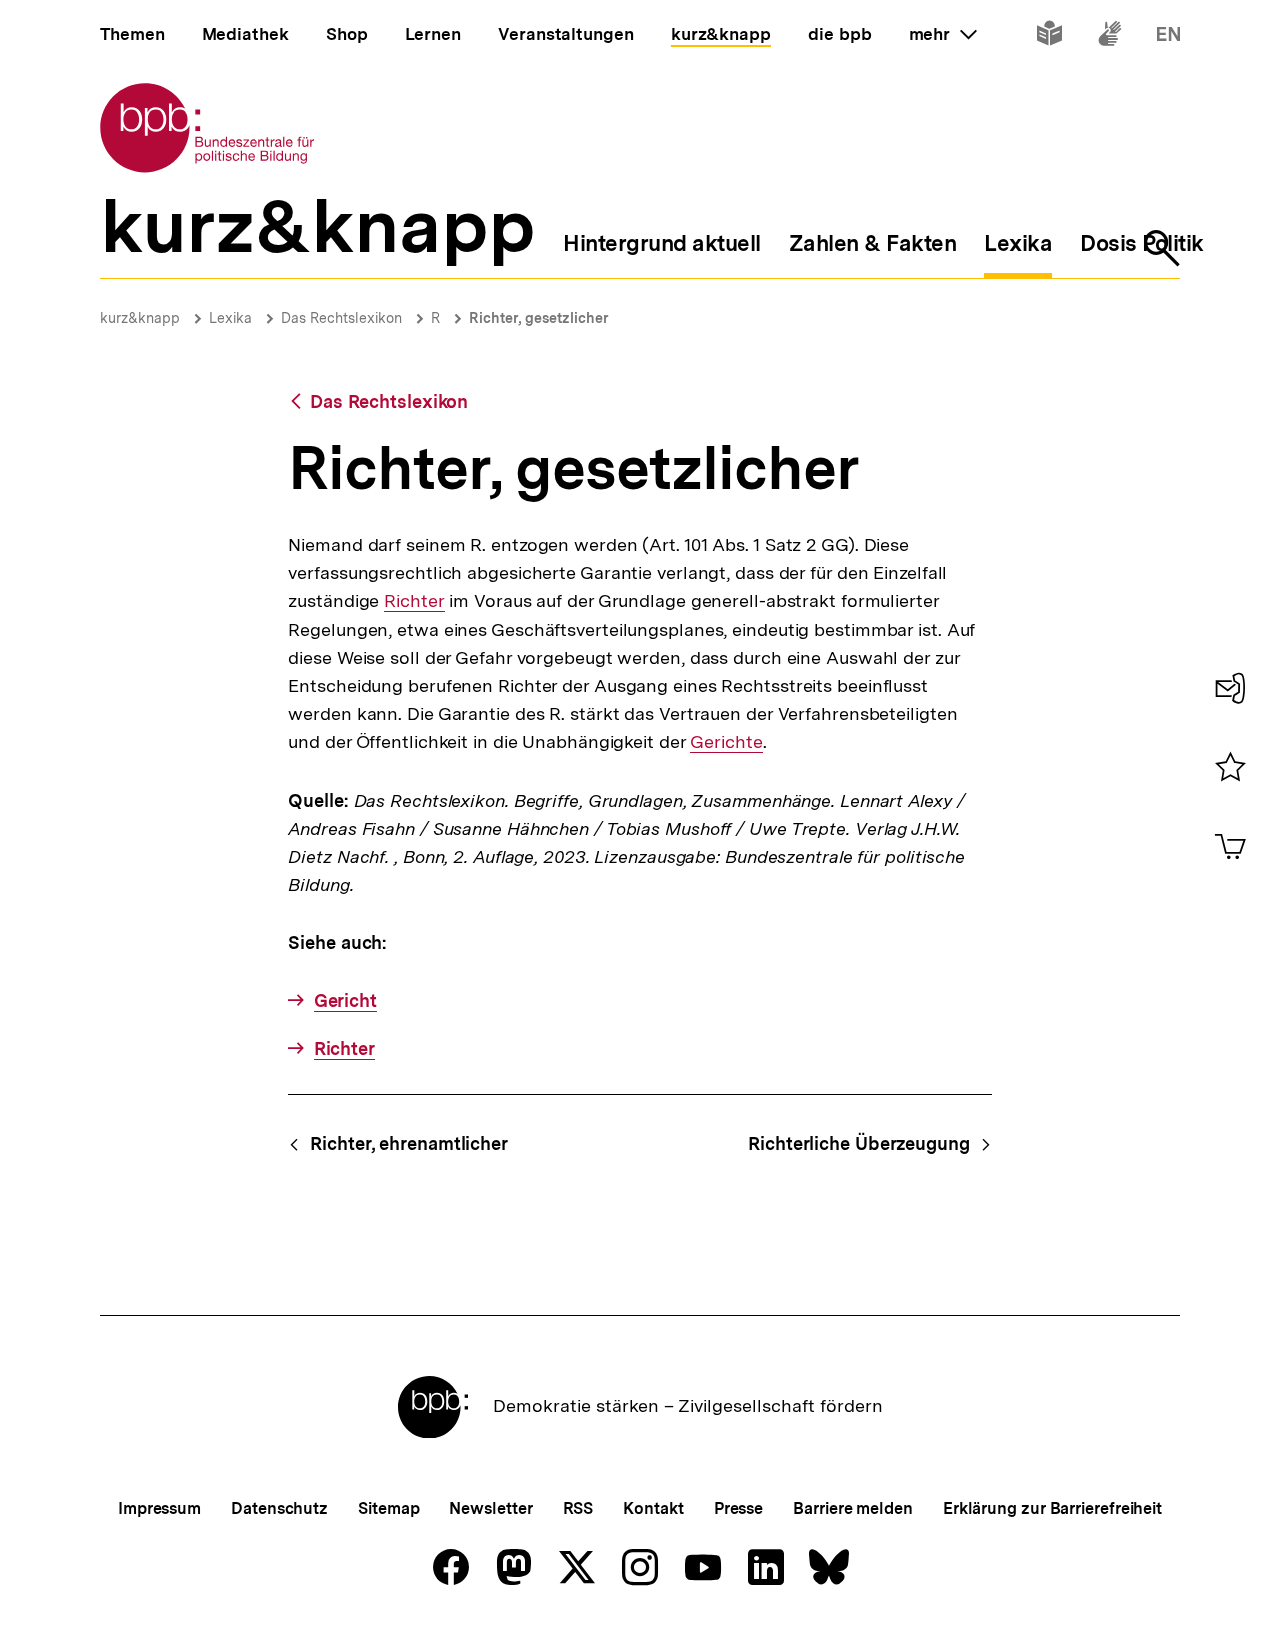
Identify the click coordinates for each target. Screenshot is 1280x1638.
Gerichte (726, 742)
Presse (738, 1508)
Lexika (230, 318)
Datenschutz (279, 1508)
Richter (414, 601)
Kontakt (653, 1508)
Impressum (159, 1508)
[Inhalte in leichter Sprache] (1049, 37)
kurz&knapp (140, 318)
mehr (943, 34)
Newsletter (490, 1508)
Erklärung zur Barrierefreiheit (1052, 1508)
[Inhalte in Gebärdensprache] (1109, 37)
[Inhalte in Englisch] (1168, 37)
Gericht (345, 1000)
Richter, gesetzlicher (539, 318)
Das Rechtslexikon (341, 318)
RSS (578, 1508)
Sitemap (388, 1508)
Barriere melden (853, 1508)
